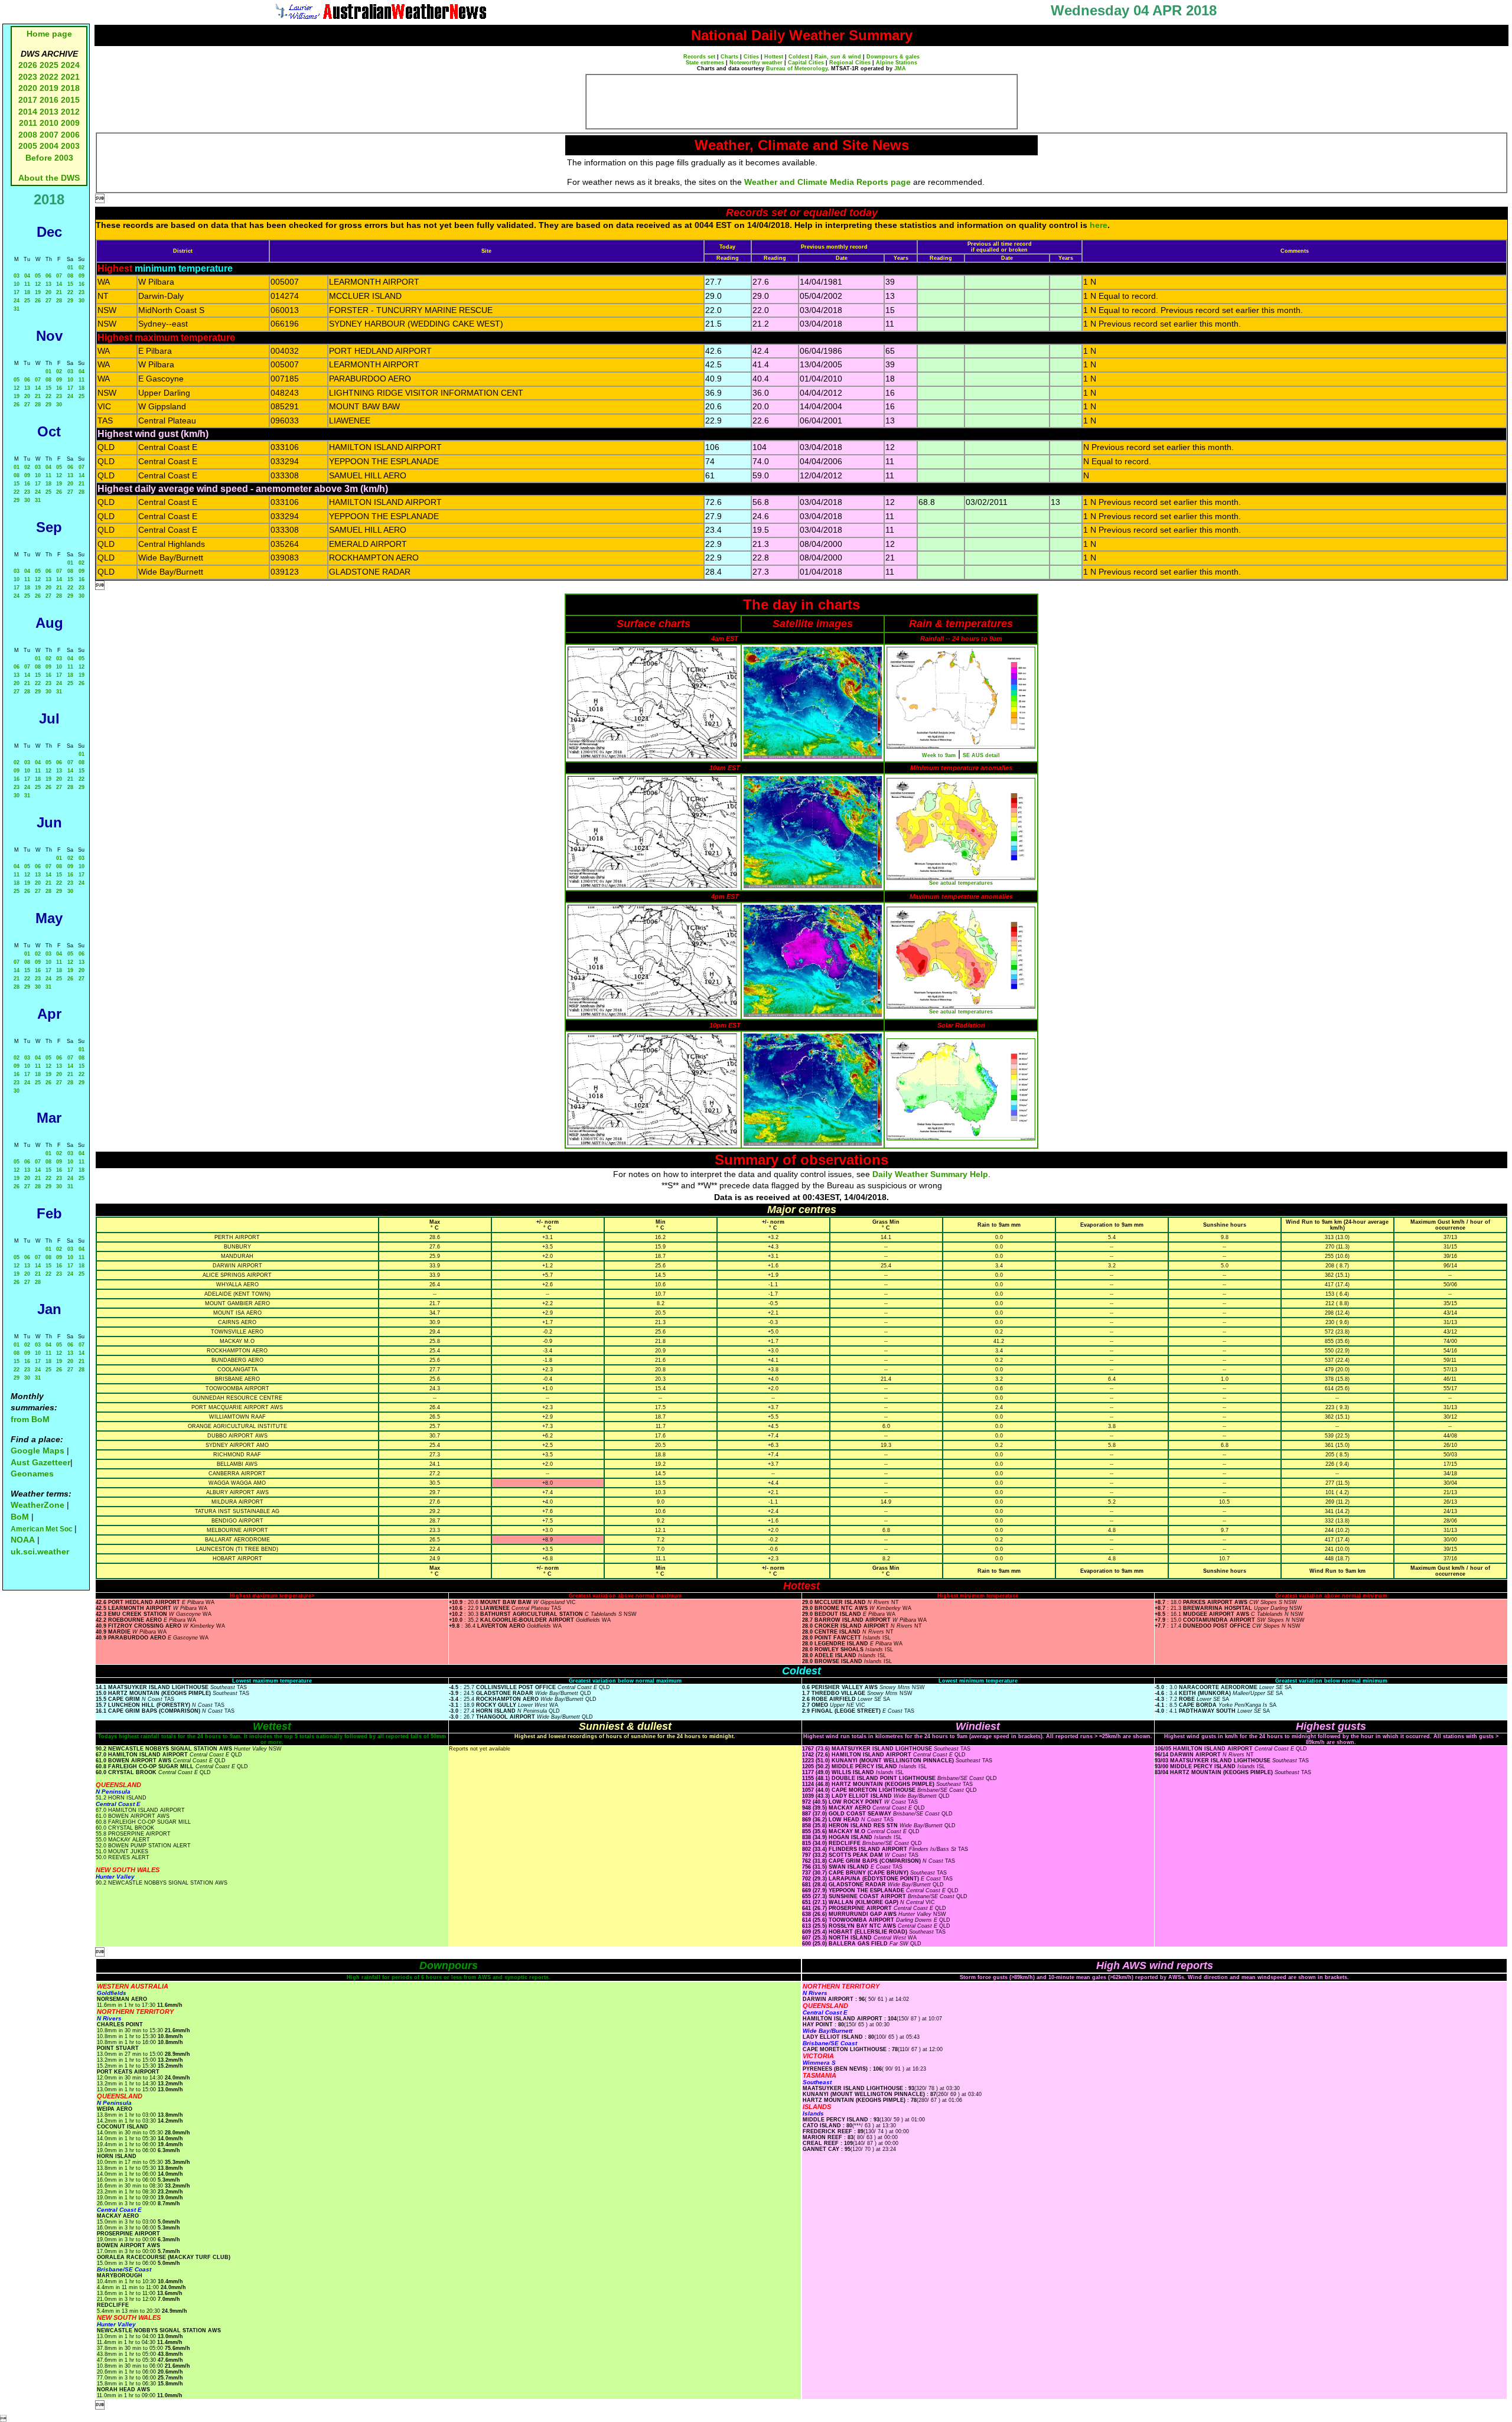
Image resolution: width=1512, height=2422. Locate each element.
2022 (49, 77)
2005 (28, 146)
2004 (50, 146)
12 (38, 284)
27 (48, 301)
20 (48, 292)
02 (82, 268)
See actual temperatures (961, 883)
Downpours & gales (893, 57)
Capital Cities (806, 63)
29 (70, 301)
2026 (28, 65)
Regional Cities (850, 63)
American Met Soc (43, 1529)
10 (17, 284)
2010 (49, 123)
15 (70, 284)
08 (70, 276)
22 (70, 292)
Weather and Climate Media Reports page (827, 182)
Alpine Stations (897, 63)
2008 (28, 135)
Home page (49, 34)
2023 (28, 77)
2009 (70, 123)
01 (70, 268)
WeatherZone (38, 1505)
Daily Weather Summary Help (930, 1174)
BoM (20, 1517)
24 (17, 301)
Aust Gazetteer (40, 1462)
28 (59, 301)
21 (59, 292)
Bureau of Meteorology (797, 69)
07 (59, 276)
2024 (70, 65)
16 (82, 284)
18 (27, 292)
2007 (49, 135)
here (1099, 225)
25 (27, 301)
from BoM (30, 1419)
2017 (28, 100)
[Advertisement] (801, 102)
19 (38, 292)
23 (82, 292)
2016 (49, 100)
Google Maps (38, 1450)
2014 (28, 112)
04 (27, 276)
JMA (900, 69)
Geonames (32, 1474)
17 (17, 292)
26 (38, 301)
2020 (28, 88)
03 (17, 276)
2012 (70, 112)
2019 (49, 88)
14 (59, 284)
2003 (70, 146)
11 (27, 284)
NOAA (23, 1540)
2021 (70, 77)
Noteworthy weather (756, 63)
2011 (28, 123)
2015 (70, 100)
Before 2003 (49, 158)
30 (82, 301)
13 (48, 284)
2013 (49, 112)
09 (82, 276)
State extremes (705, 63)
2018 (70, 88)
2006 (70, 135)
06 (48, 276)
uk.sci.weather (40, 1551)
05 (38, 276)
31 (17, 309)
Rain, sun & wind (838, 57)
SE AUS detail (981, 755)
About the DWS (49, 178)
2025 (49, 65)
